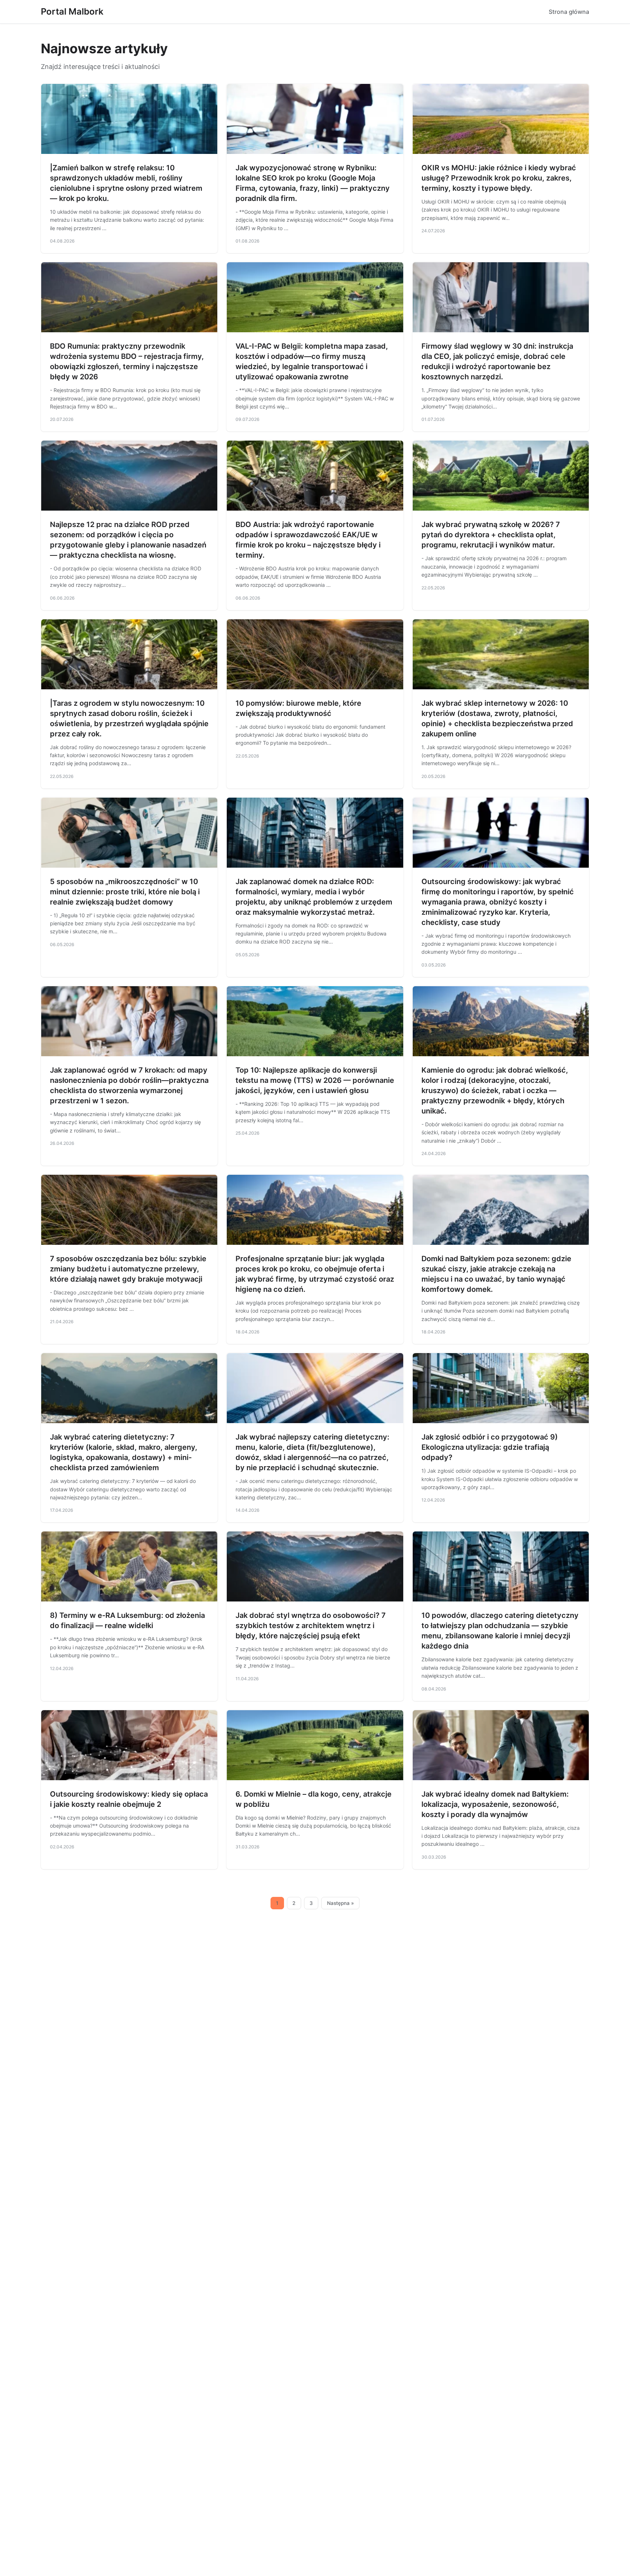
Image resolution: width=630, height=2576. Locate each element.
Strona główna (569, 12)
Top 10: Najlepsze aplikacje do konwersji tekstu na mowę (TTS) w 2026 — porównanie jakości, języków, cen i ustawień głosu (315, 1080)
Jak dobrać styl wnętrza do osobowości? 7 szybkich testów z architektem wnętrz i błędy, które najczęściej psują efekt (311, 1626)
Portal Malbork (72, 11)
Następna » (341, 1903)
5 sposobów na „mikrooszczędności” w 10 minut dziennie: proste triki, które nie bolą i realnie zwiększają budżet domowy (125, 892)
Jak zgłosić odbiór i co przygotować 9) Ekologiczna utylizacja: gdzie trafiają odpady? (490, 1447)
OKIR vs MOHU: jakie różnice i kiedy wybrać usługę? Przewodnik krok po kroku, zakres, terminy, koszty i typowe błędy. (499, 178)
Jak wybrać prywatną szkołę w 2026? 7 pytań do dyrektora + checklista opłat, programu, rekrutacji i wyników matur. (491, 535)
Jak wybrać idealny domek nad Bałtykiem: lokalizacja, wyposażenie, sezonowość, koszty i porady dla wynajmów (495, 1804)
